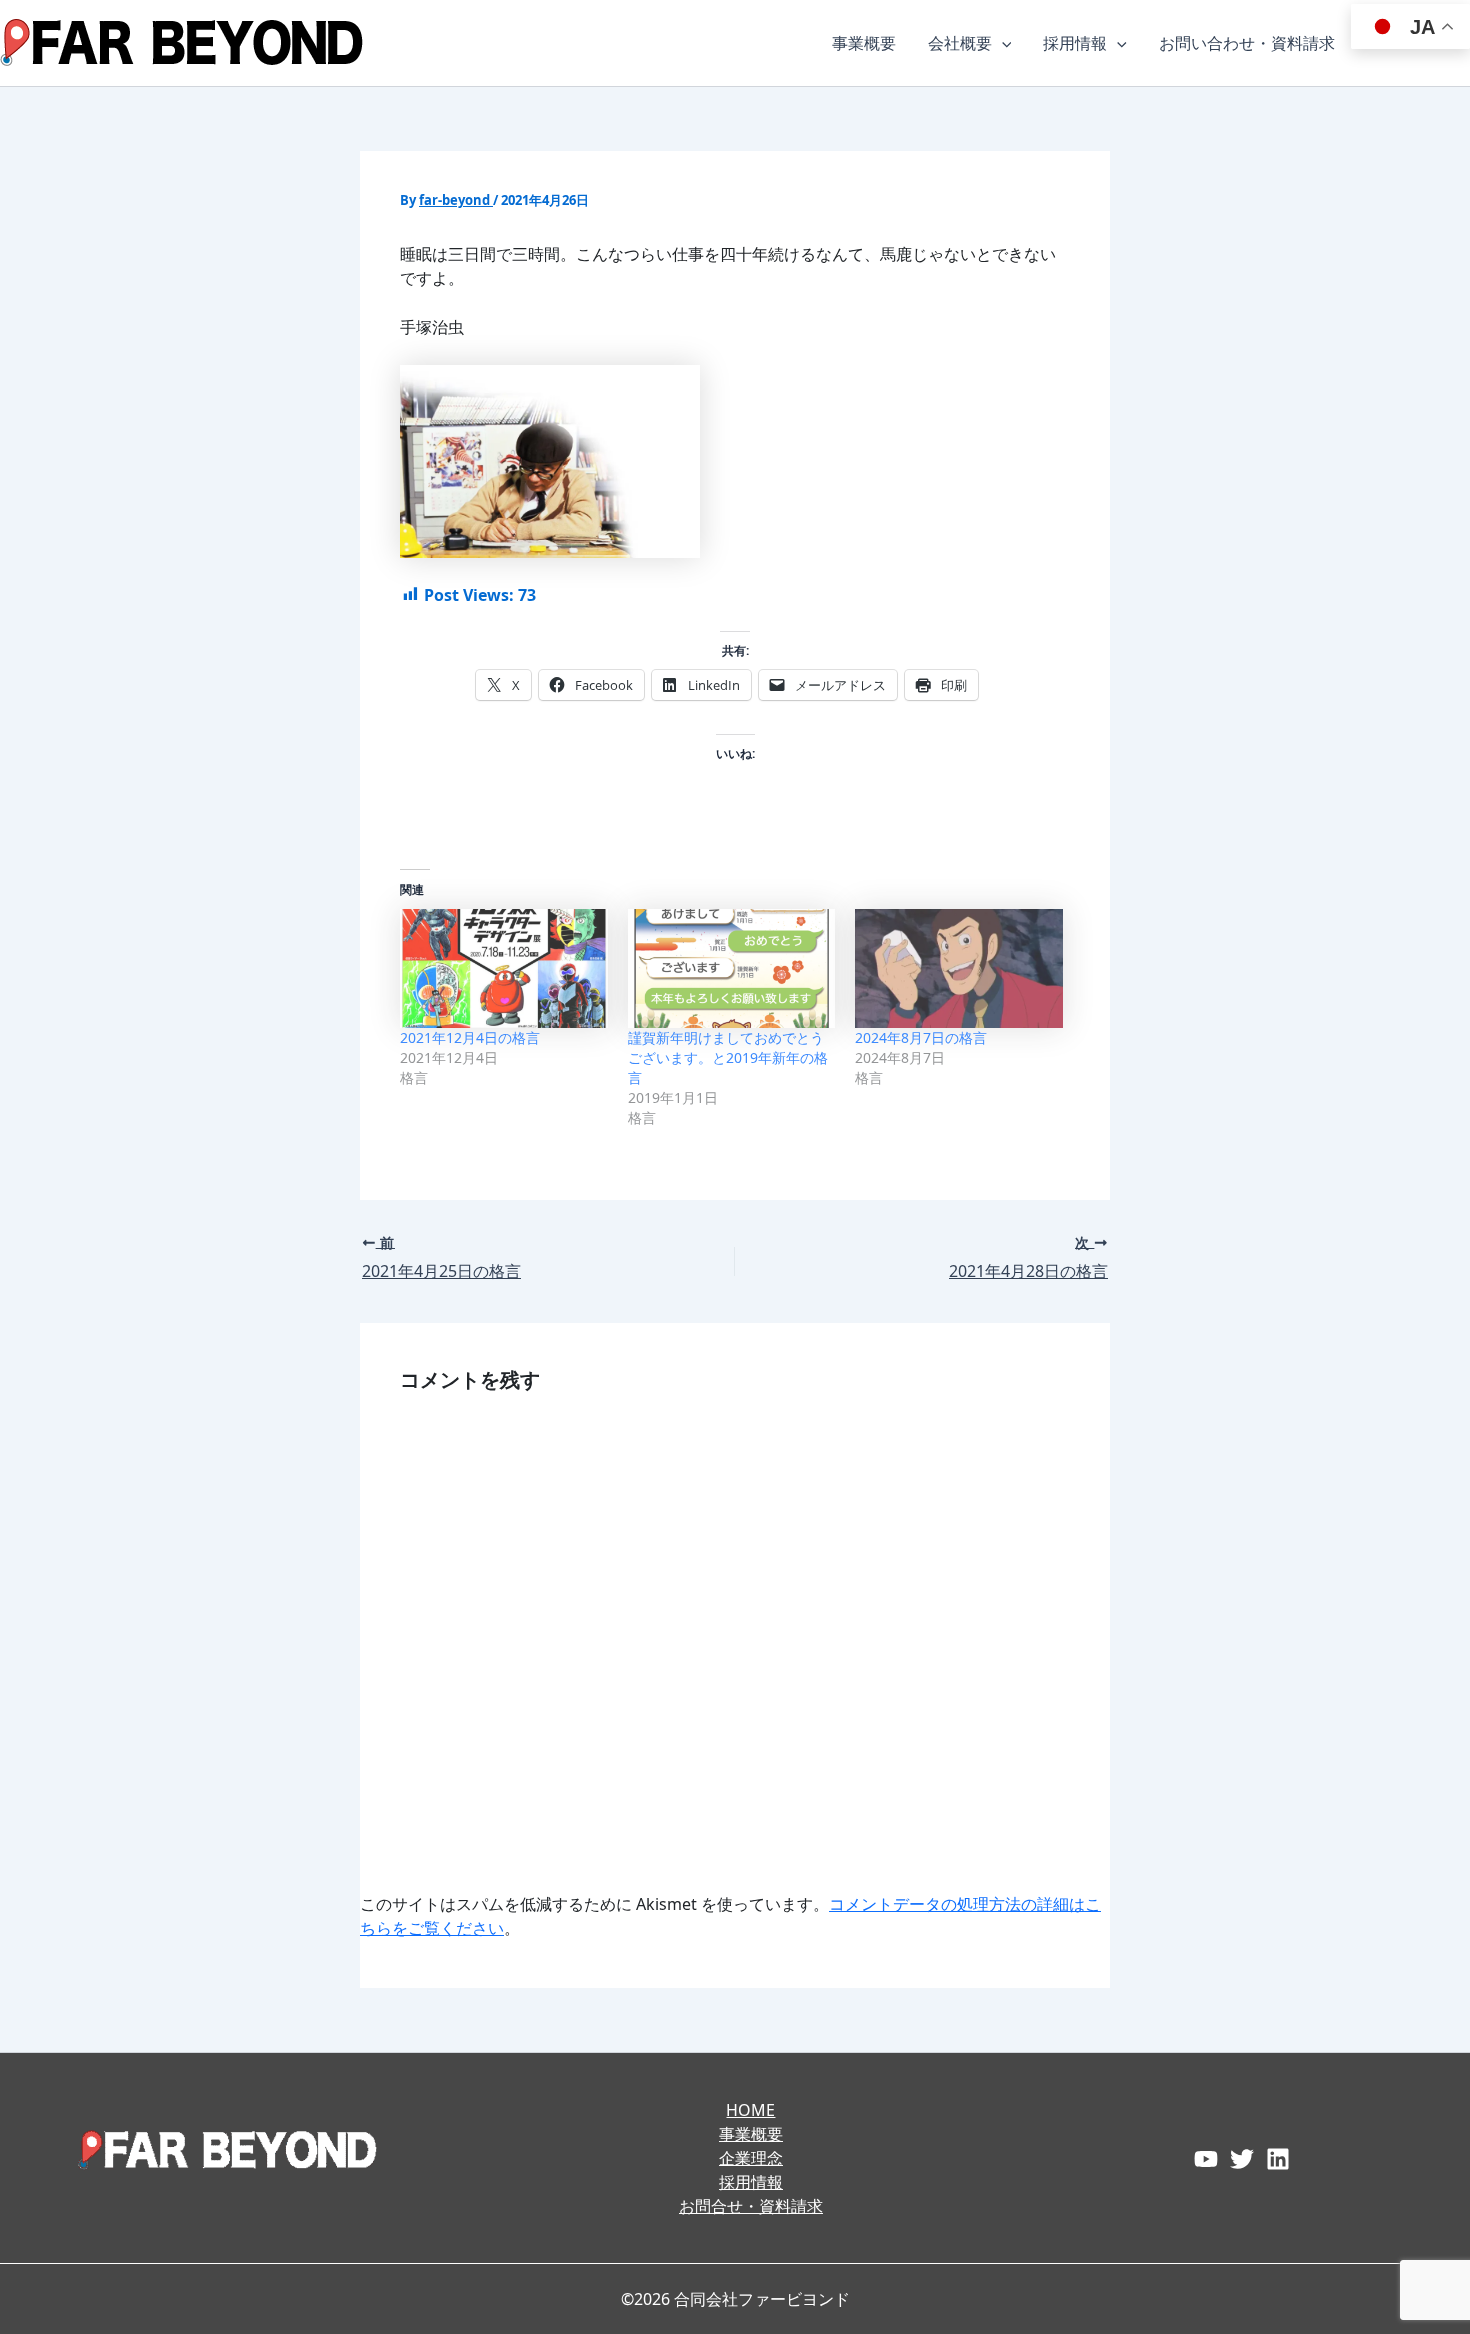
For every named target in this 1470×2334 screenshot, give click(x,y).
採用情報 (1075, 43)
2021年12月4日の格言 (470, 1037)
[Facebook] (1206, 2159)
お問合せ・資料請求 (751, 2206)
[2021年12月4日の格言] (504, 968)
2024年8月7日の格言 (921, 1037)
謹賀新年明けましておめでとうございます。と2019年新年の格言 (728, 1057)
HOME (750, 2110)
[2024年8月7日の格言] (959, 968)
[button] (1002, 43)
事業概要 (864, 43)
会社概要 (960, 43)
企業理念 (751, 2158)
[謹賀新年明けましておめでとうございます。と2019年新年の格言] (732, 968)
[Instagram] (1278, 2159)
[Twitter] (1242, 2159)
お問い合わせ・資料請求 (1247, 43)
